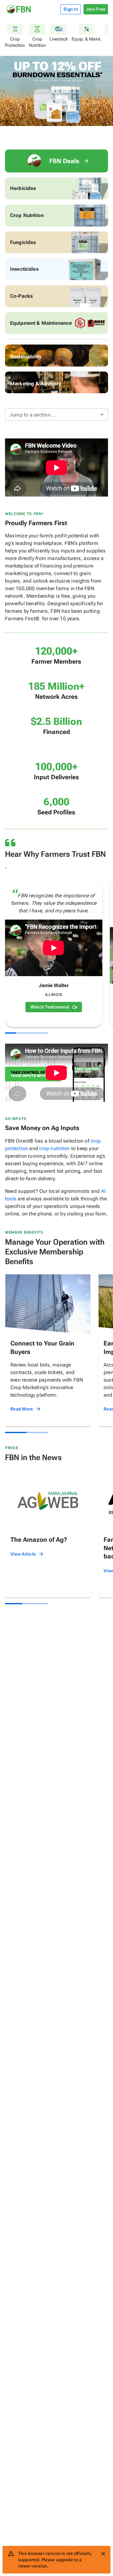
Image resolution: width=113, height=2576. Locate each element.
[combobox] (56, 415)
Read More (22, 1409)
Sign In (71, 9)
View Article (23, 1554)
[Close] (103, 2554)
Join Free (96, 9)
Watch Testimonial (50, 1007)
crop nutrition (54, 1148)
